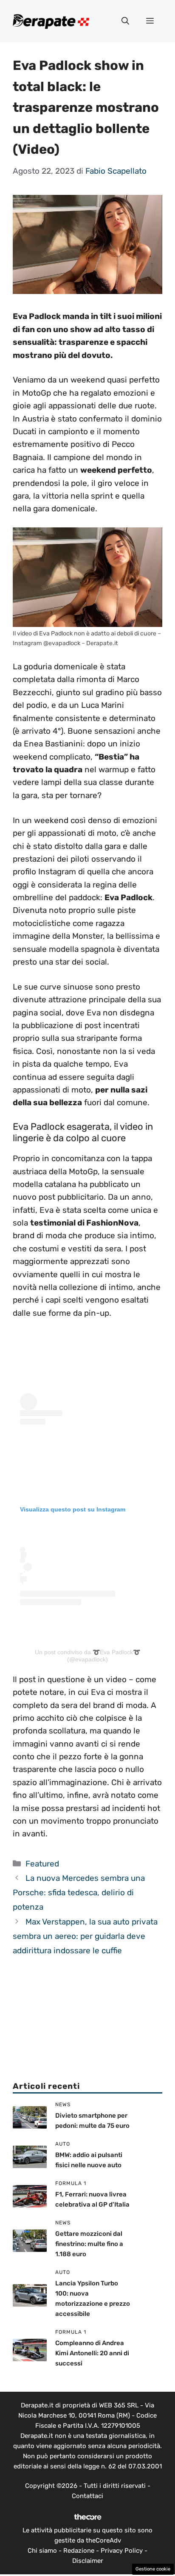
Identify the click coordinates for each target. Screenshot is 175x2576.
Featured (42, 1864)
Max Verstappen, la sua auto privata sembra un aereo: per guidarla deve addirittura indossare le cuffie (85, 1936)
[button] (125, 21)
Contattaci (87, 2496)
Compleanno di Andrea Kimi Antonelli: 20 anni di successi (92, 2353)
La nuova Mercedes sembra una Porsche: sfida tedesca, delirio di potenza (79, 1892)
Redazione (79, 2551)
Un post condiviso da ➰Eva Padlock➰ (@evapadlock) (87, 1656)
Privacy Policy (122, 2551)
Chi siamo (42, 2551)
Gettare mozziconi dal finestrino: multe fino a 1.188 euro (89, 2244)
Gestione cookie (153, 2569)
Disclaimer (88, 2561)
